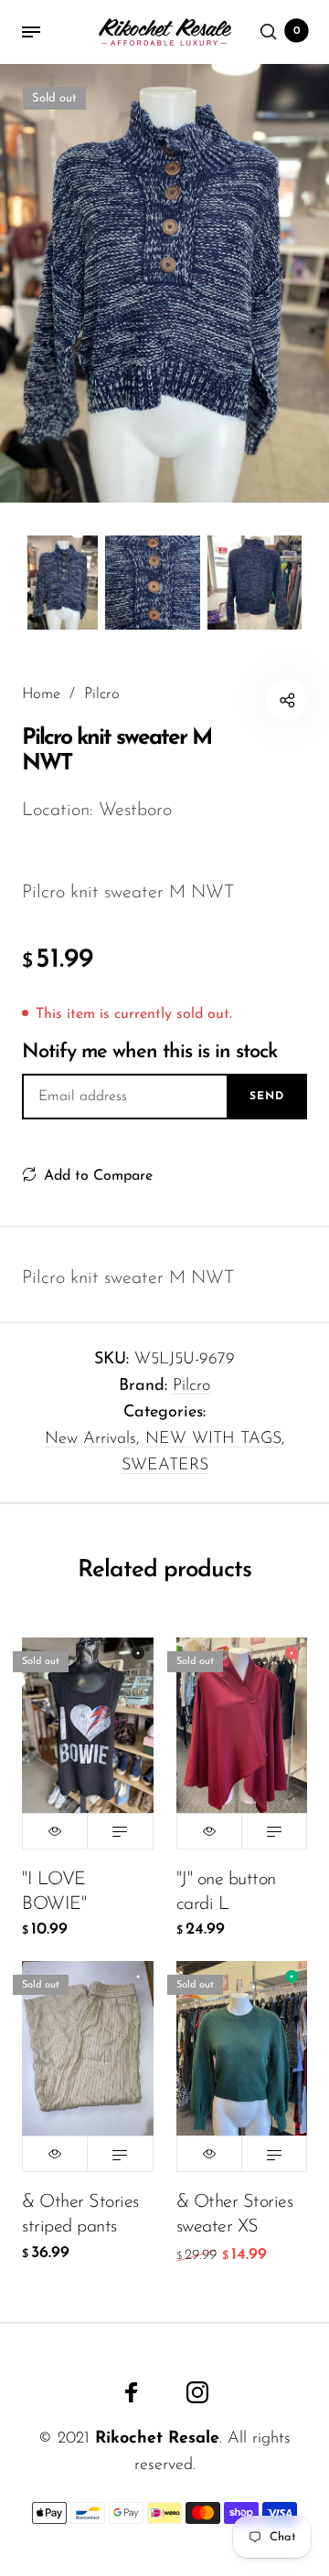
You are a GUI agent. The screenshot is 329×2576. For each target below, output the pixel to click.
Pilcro (191, 1386)
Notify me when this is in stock (149, 1052)
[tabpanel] (164, 283)
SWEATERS (165, 1466)
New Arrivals (90, 1439)
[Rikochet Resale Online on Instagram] (197, 2392)
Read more (120, 1831)
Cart (297, 31)
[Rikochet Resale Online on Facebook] (132, 2392)
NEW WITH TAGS (213, 1439)
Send (267, 1097)
